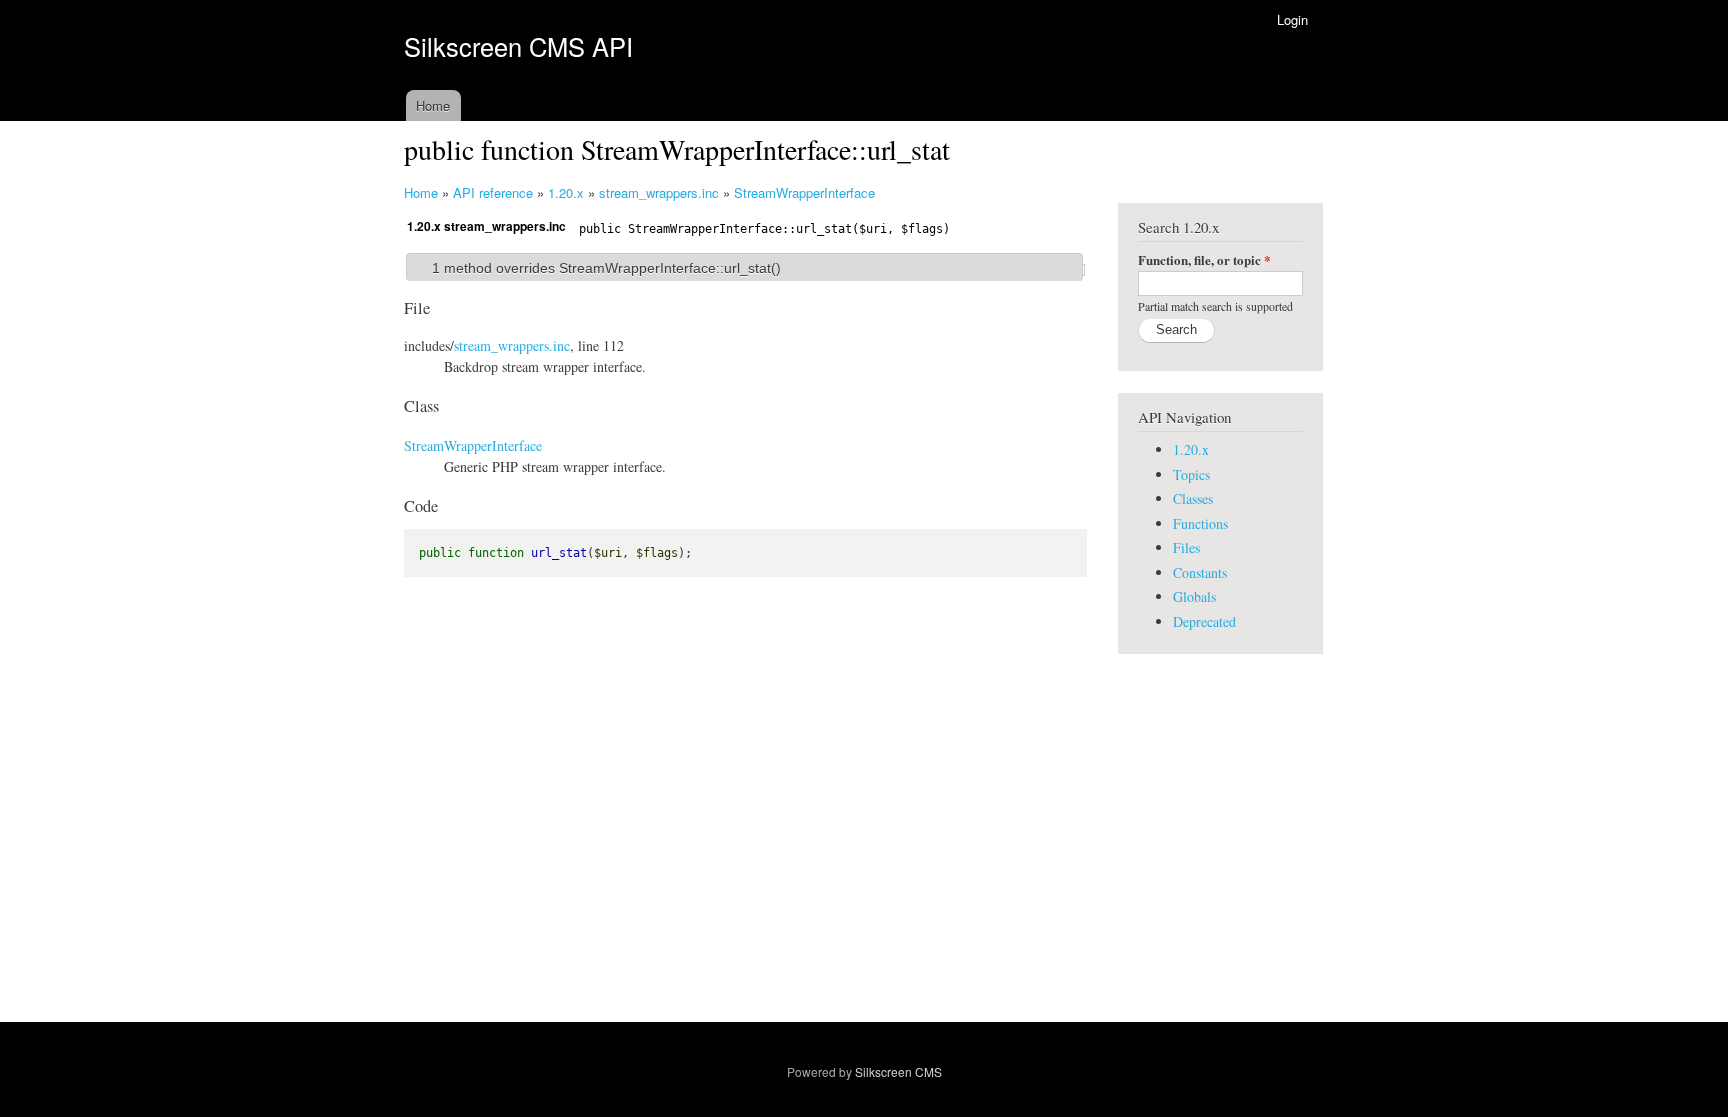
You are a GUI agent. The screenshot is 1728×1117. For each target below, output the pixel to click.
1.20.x (566, 192)
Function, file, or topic (1204, 259)
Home (433, 105)
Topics (1191, 474)
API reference (493, 192)
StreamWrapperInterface (804, 192)
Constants (1200, 572)
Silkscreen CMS (898, 1071)
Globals (1194, 596)
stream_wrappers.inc (659, 192)
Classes (1193, 498)
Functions (1200, 523)
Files (1186, 547)
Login (1292, 19)
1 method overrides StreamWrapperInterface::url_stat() (606, 268)
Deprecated (1204, 621)
